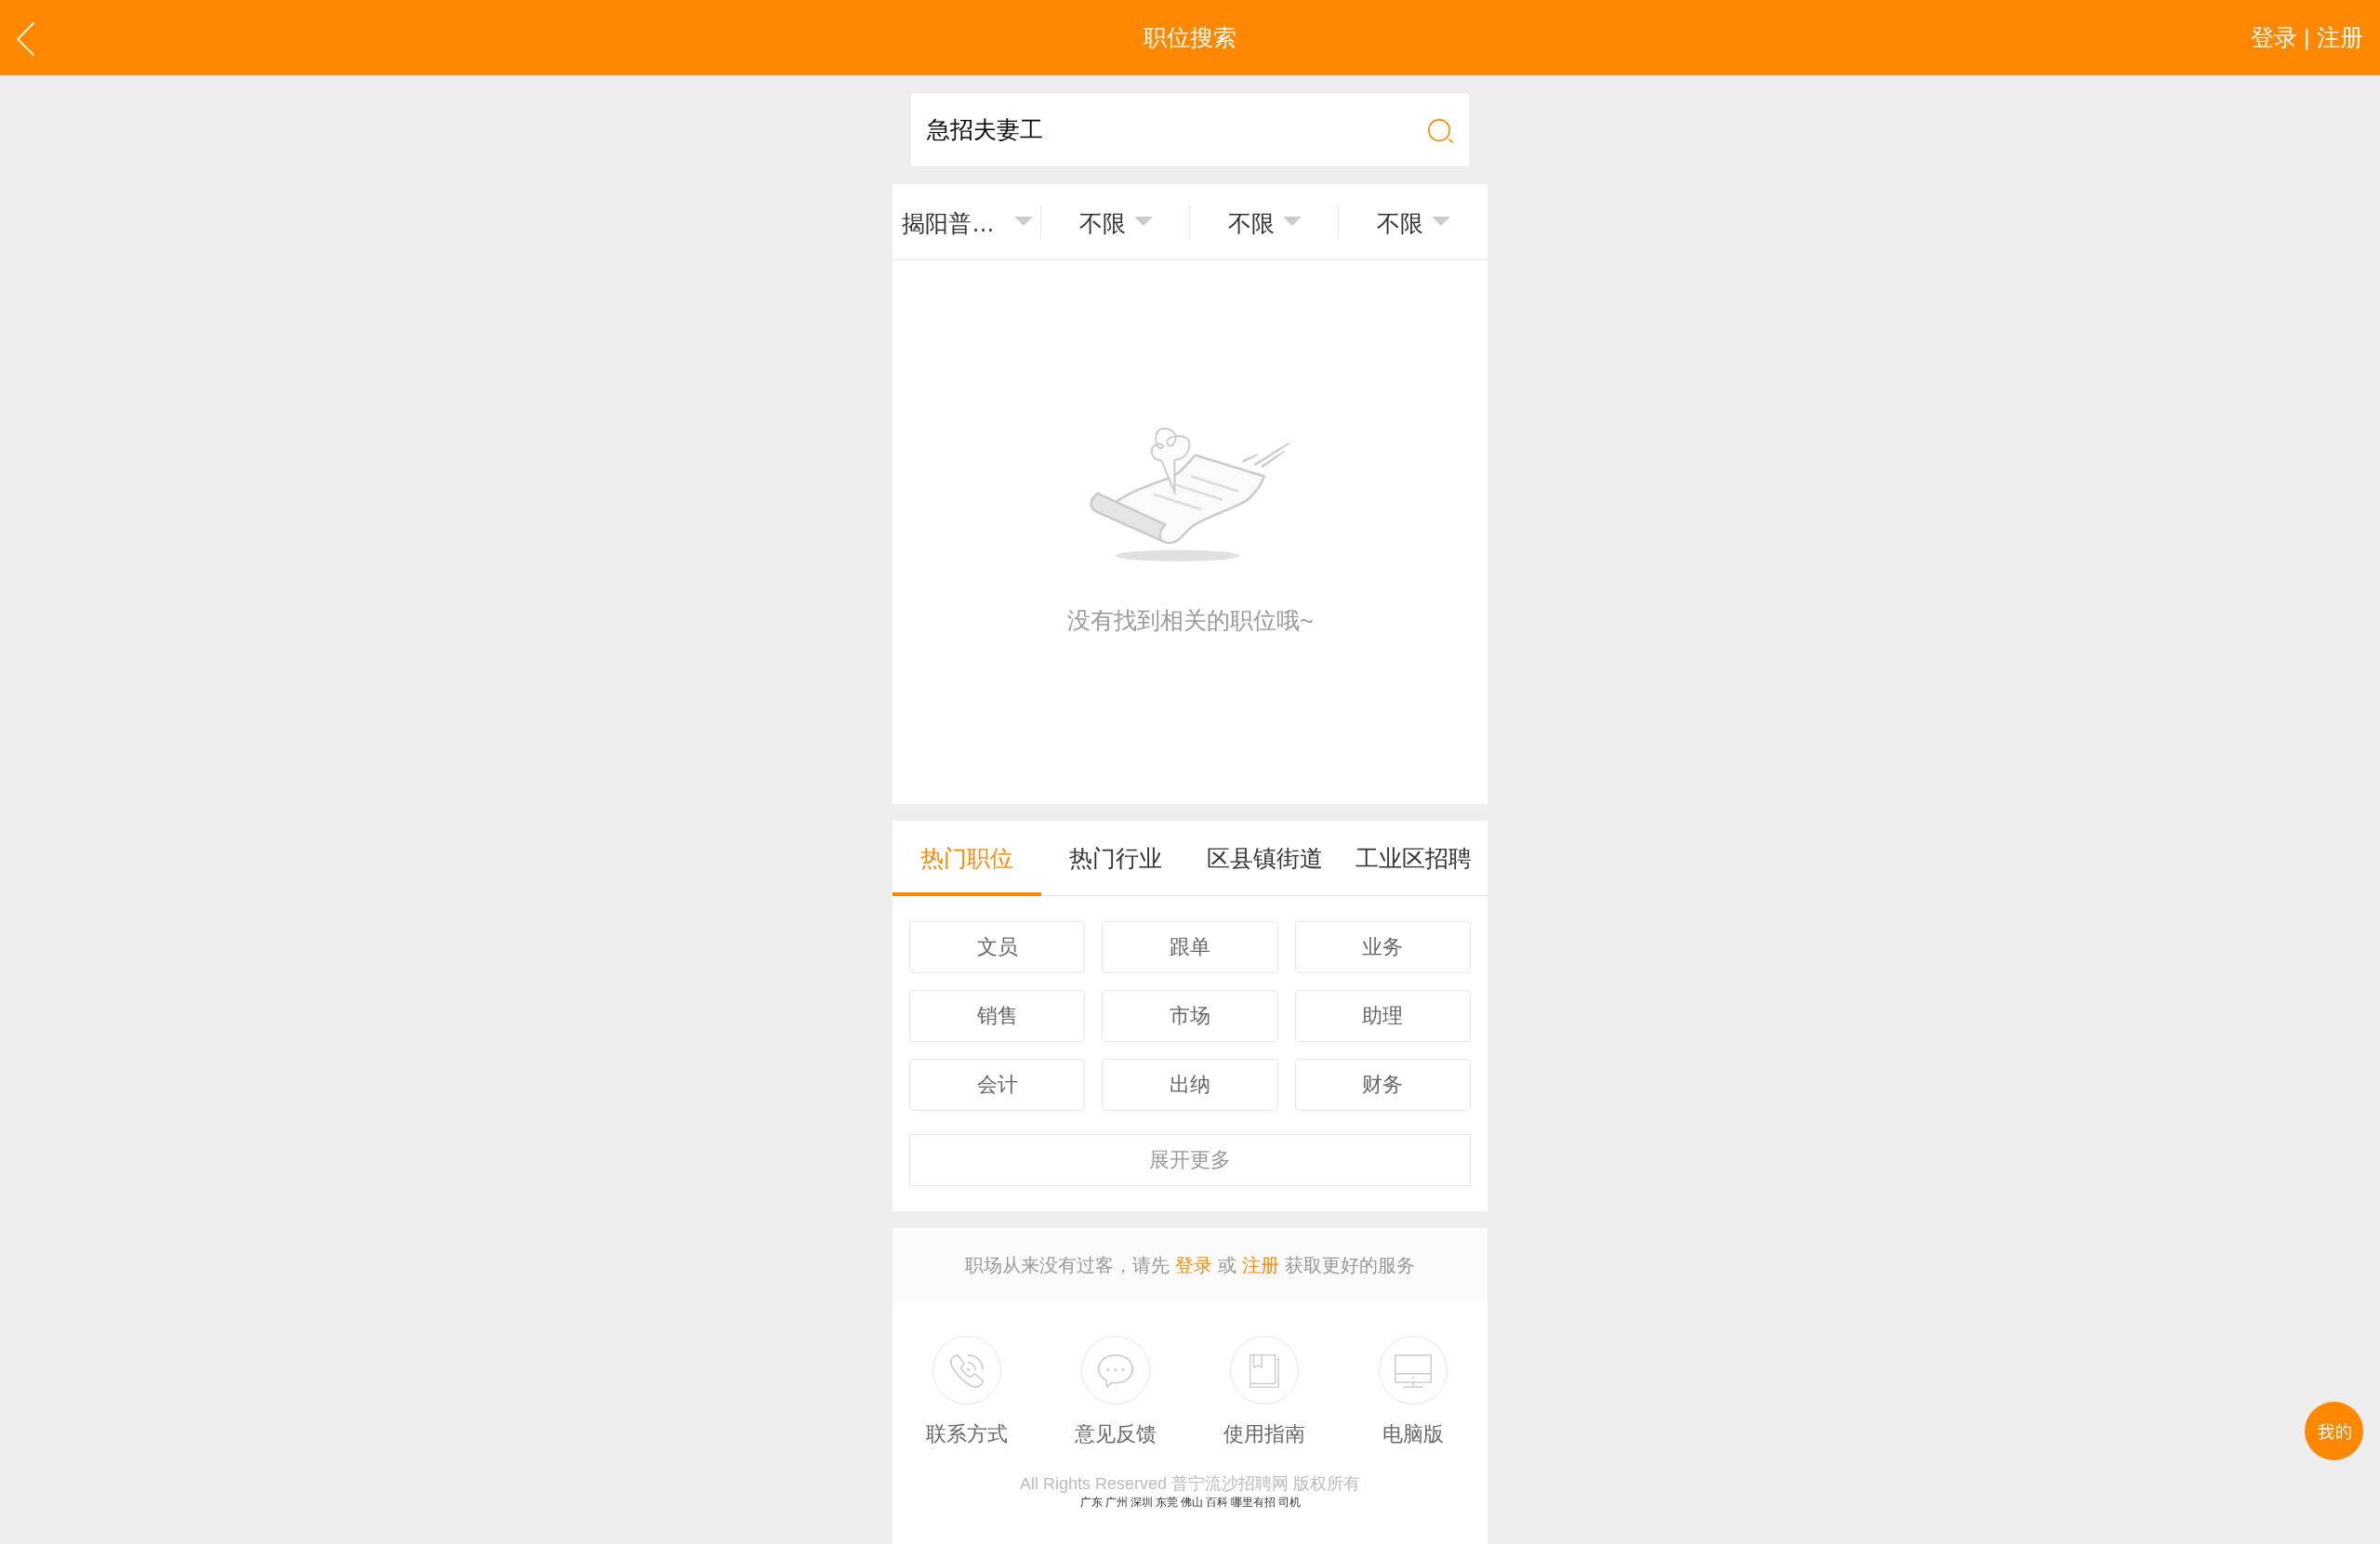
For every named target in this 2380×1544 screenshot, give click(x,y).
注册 (1261, 1265)
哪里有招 (1253, 1502)
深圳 (1142, 1502)
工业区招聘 (1414, 858)
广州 (1117, 1502)
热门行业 (1116, 858)
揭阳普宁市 (954, 223)
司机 (1289, 1502)
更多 (1190, 1160)
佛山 (1192, 1502)
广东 (1091, 1502)
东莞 (1167, 1502)
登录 (1194, 1265)
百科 (1217, 1502)
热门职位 (967, 858)
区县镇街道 (1265, 858)
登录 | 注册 (2307, 37)
